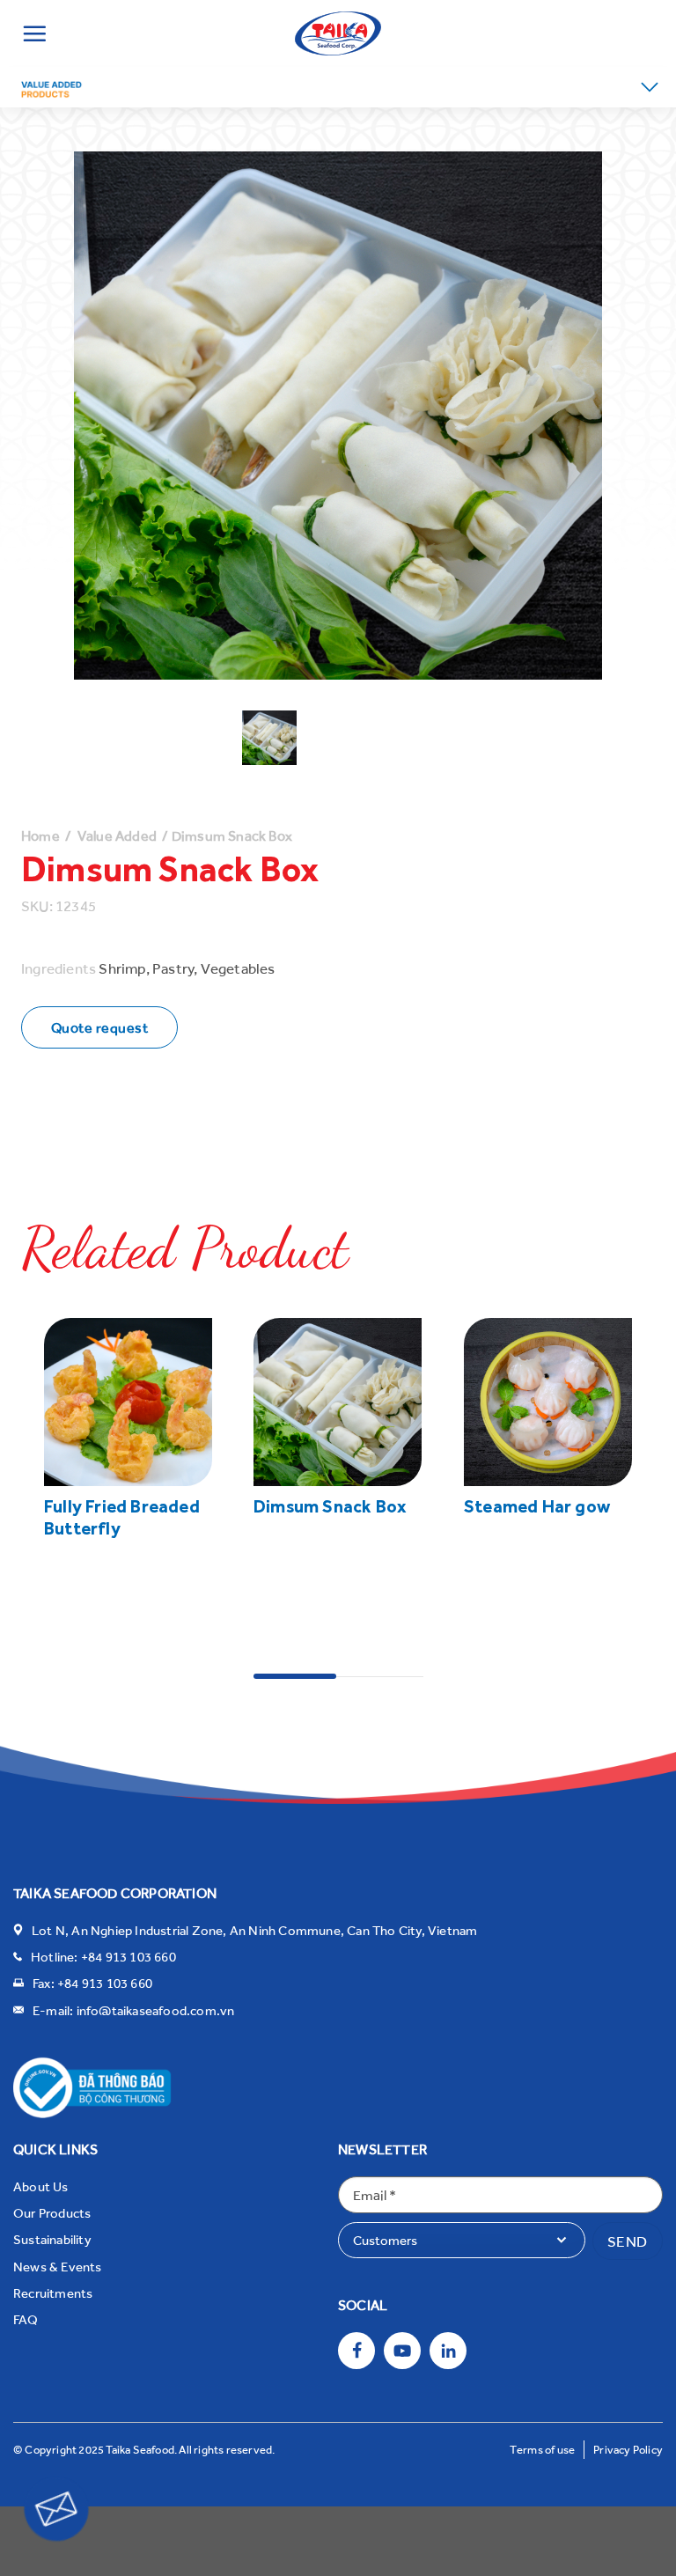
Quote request (99, 1027)
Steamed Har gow (537, 1507)
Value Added (117, 835)
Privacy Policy (628, 2449)
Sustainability (52, 2239)
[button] (650, 87)
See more (75, 1602)
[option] (269, 738)
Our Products (52, 2212)
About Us (41, 2186)
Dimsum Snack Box (330, 1507)
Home (40, 835)
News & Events (58, 2266)
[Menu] (34, 33)
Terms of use (542, 2449)
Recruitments (53, 2293)
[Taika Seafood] (338, 33)
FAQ (26, 2319)
